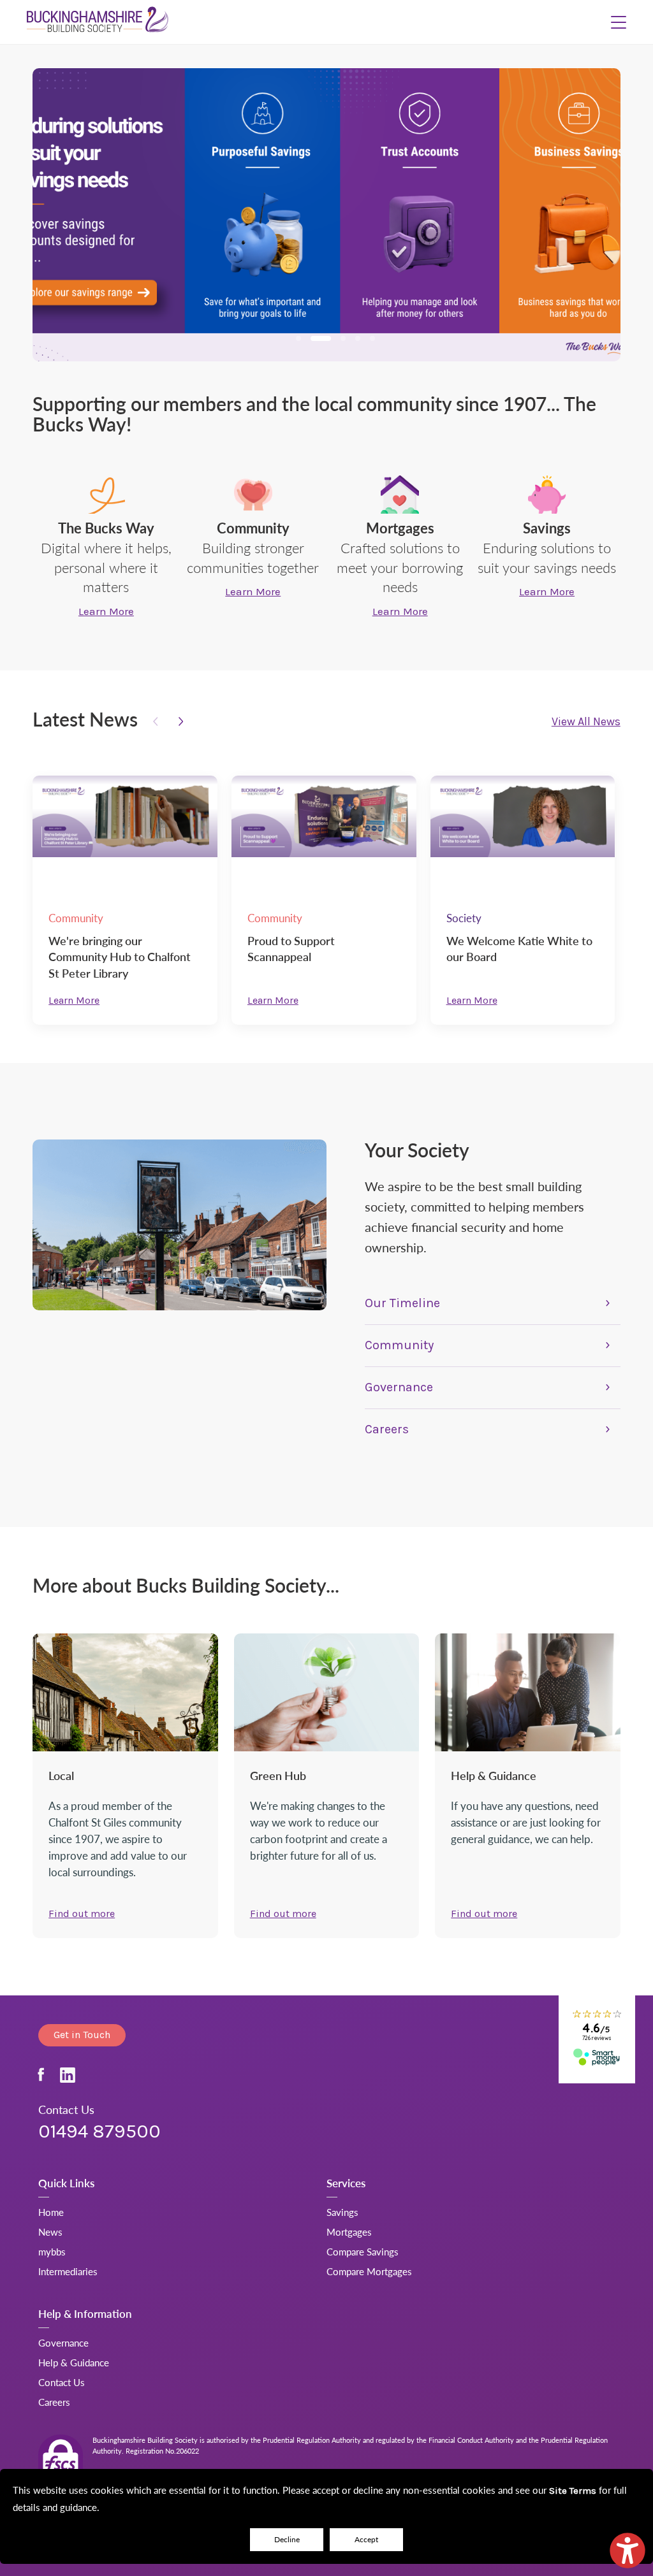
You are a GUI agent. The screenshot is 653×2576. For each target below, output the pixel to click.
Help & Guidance (74, 2362)
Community (399, 1345)
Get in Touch (82, 2035)
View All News (586, 722)
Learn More (74, 1000)
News (50, 2232)
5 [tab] (372, 338)
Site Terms (573, 2491)
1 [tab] (298, 338)
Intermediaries (68, 2271)
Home (51, 2212)
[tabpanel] (326, 215)
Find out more (82, 1914)
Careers (387, 1429)
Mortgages (349, 2232)
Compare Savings (363, 2251)
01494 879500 (99, 2131)
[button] (619, 22)
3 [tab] (343, 338)
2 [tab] (321, 338)
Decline (287, 2539)
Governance (399, 1387)
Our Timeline (402, 1303)
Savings (342, 2212)
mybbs (52, 2251)
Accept (366, 2539)
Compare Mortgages (369, 2271)
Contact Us (62, 2382)
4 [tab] (358, 338)
